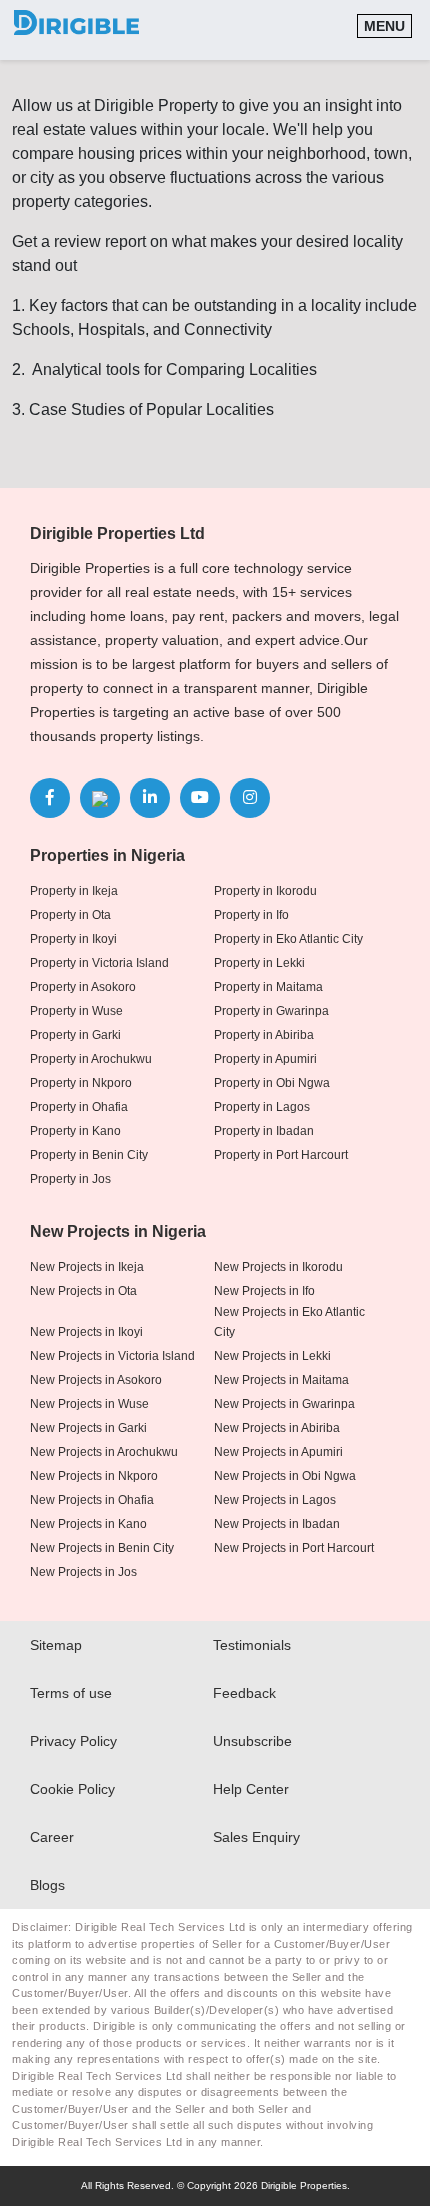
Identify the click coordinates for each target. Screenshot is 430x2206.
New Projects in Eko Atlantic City (289, 1322)
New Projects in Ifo (264, 1291)
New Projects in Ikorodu (278, 1267)
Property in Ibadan (264, 1131)
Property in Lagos (262, 1107)
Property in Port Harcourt (281, 1155)
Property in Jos (70, 1179)
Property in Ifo (251, 915)
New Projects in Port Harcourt (294, 1548)
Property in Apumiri (265, 1059)
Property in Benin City (89, 1155)
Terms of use (71, 1693)
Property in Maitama (268, 987)
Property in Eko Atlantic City (288, 939)
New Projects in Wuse (89, 1404)
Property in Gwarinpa (271, 1011)
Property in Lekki (259, 963)
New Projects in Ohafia (92, 1500)
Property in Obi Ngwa (272, 1083)
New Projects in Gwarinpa (284, 1404)
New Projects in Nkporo (94, 1476)
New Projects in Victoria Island (112, 1356)
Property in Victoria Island (99, 963)
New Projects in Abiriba (277, 1428)
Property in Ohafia (79, 1107)
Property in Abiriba (264, 1035)
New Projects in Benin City (102, 1548)
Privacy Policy (73, 1741)
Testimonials (252, 1645)
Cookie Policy (72, 1789)
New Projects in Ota (83, 1291)
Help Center (251, 1789)
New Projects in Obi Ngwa (285, 1476)
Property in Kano (75, 1131)
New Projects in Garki (88, 1428)
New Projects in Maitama (281, 1380)
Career (52, 1837)
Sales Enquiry (256, 1837)
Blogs (47, 1885)
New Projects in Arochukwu (104, 1452)
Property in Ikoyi (73, 939)
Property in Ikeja (74, 891)
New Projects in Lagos (275, 1500)
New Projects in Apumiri (278, 1452)
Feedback (244, 1693)
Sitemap (56, 1645)
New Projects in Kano (88, 1524)
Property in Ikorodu (265, 891)
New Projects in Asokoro (96, 1380)
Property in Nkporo (81, 1083)
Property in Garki (75, 1035)
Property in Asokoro (83, 987)
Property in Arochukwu (91, 1059)
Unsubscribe (252, 1741)
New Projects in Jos (83, 1572)
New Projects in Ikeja (87, 1267)
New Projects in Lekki (272, 1356)
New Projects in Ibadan (277, 1524)
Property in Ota (70, 915)
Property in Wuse (76, 1011)
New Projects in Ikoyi (86, 1332)
